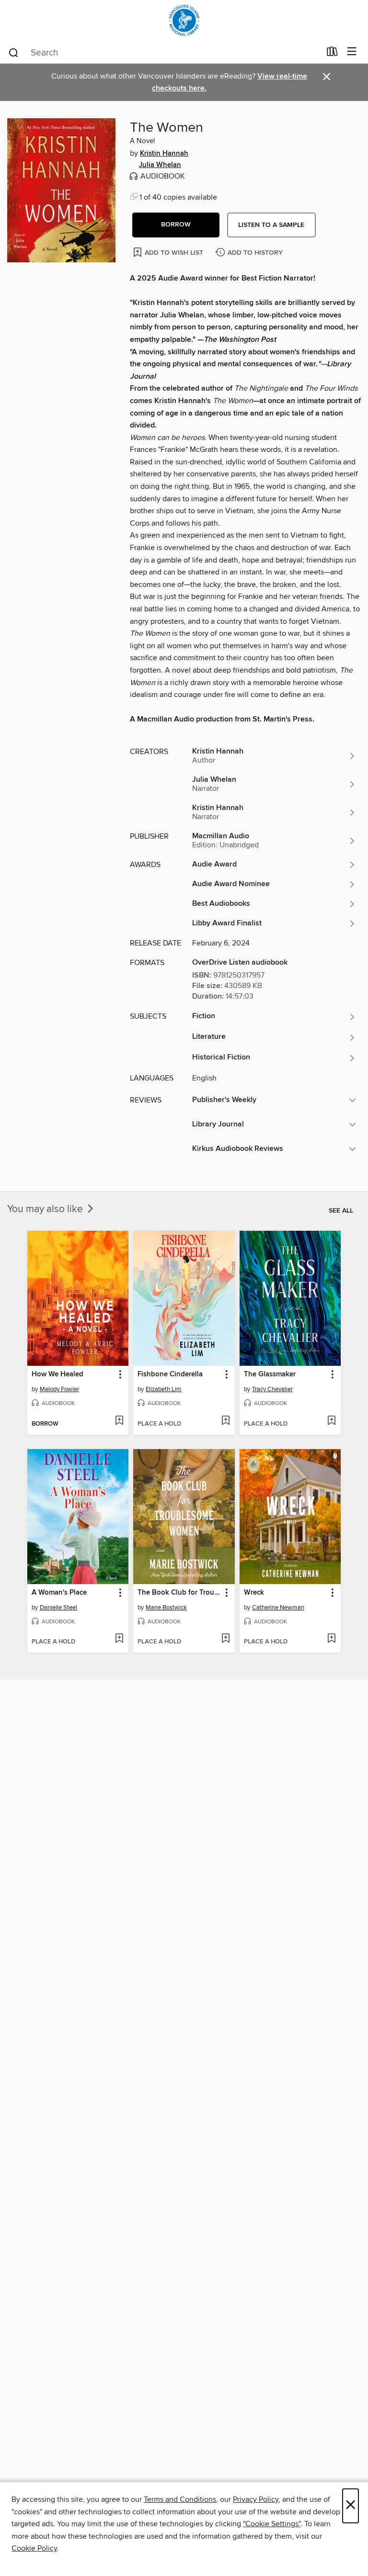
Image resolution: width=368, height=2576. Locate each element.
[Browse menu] (352, 52)
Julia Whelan (160, 165)
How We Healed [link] (57, 1374)
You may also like (46, 1209)
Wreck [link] (254, 1593)
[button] (176, 225)
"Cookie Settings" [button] (272, 2524)
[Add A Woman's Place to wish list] (119, 1639)
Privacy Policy (256, 2499)
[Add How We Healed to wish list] (119, 1421)
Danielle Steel (58, 1608)
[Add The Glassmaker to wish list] (331, 1421)
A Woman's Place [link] (59, 1593)
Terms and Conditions (180, 2499)
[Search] (14, 52)
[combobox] (164, 53)
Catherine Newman (278, 1608)
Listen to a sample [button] (271, 225)
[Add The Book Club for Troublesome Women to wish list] (225, 1639)
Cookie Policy (34, 2548)
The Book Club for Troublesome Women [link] (179, 1593)
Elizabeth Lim (164, 1389)
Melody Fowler (59, 1389)
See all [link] (341, 1211)
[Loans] (332, 54)
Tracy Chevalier (272, 1389)
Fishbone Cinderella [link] (170, 1374)
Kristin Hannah (164, 154)
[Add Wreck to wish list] (331, 1639)
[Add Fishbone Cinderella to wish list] (225, 1421)
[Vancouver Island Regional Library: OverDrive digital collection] (184, 20)
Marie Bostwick (166, 1608)
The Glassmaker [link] (270, 1374)
